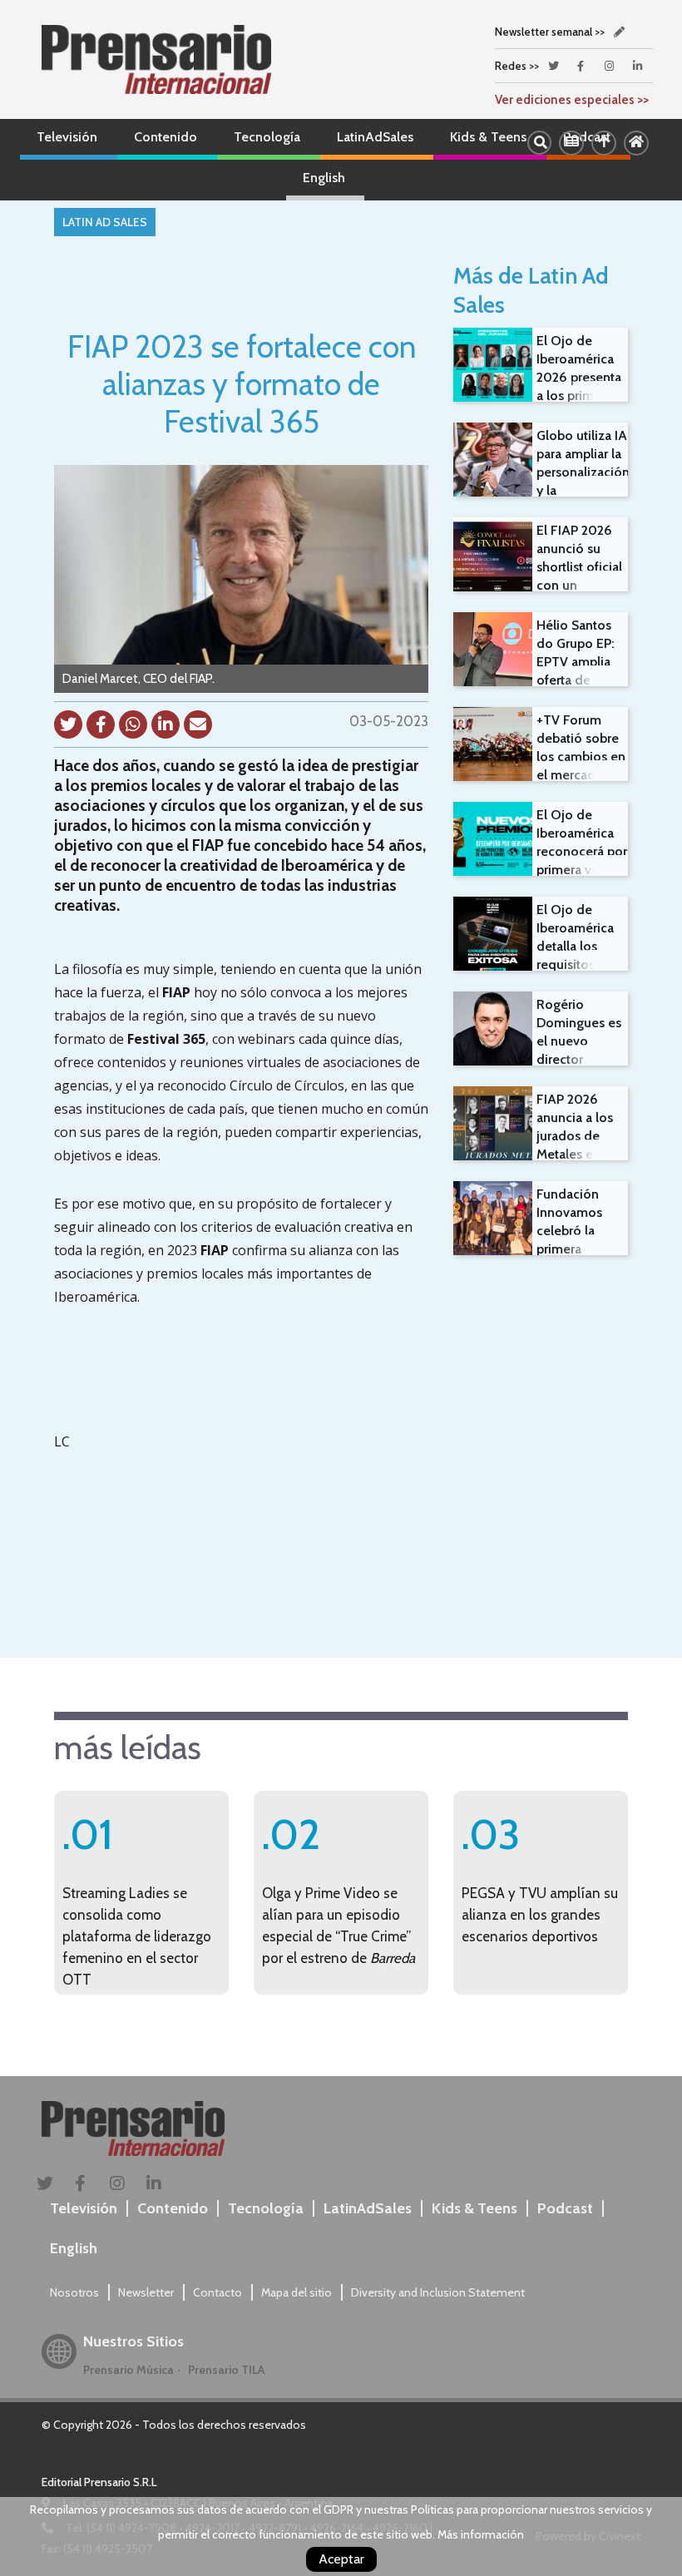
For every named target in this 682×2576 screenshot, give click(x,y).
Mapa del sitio (297, 2292)
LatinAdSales (375, 137)
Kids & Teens (488, 137)
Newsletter (146, 2292)
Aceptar (341, 2559)
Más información (481, 2534)
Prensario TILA (226, 2370)
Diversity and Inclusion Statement (438, 2292)
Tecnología (267, 137)
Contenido (166, 137)
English (324, 178)
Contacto (217, 2292)
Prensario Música (128, 2370)
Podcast (565, 2208)
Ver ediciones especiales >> (572, 100)
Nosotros (74, 2292)
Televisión (67, 137)
